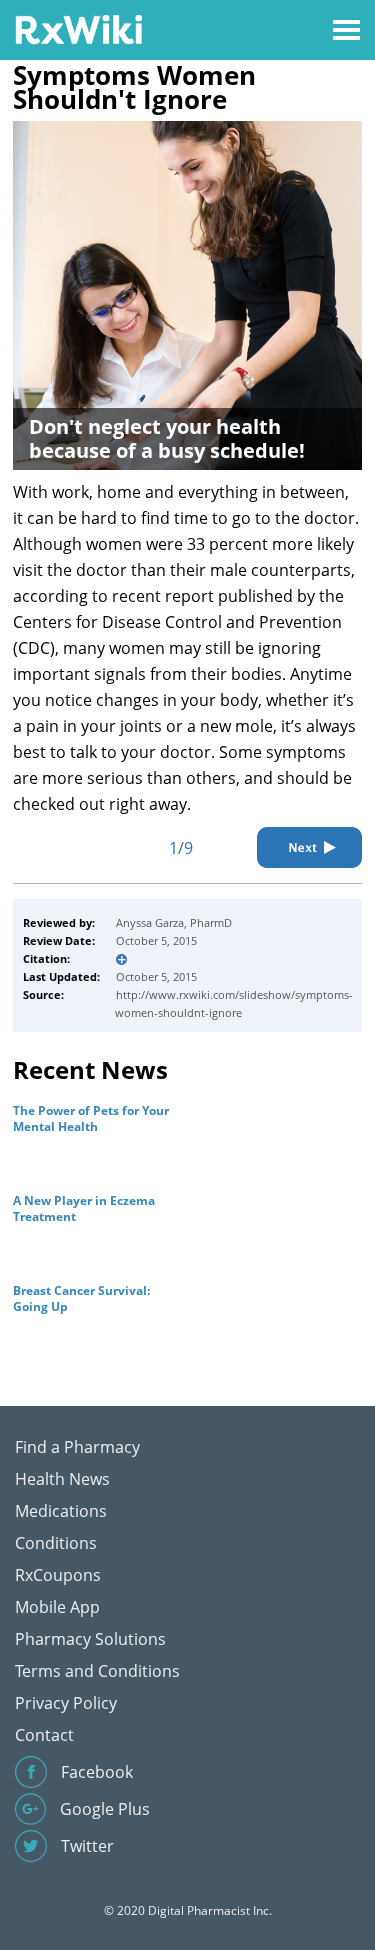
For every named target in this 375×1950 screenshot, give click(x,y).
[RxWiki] (78, 28)
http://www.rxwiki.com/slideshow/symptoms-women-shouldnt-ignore (234, 1003)
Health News (62, 1479)
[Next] (309, 847)
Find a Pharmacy (77, 1447)
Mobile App (57, 1607)
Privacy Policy (66, 1703)
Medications (61, 1511)
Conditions (56, 1543)
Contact (44, 1735)
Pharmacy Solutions (90, 1639)
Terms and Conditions (97, 1671)
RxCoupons (58, 1575)
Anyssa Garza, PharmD (174, 922)
